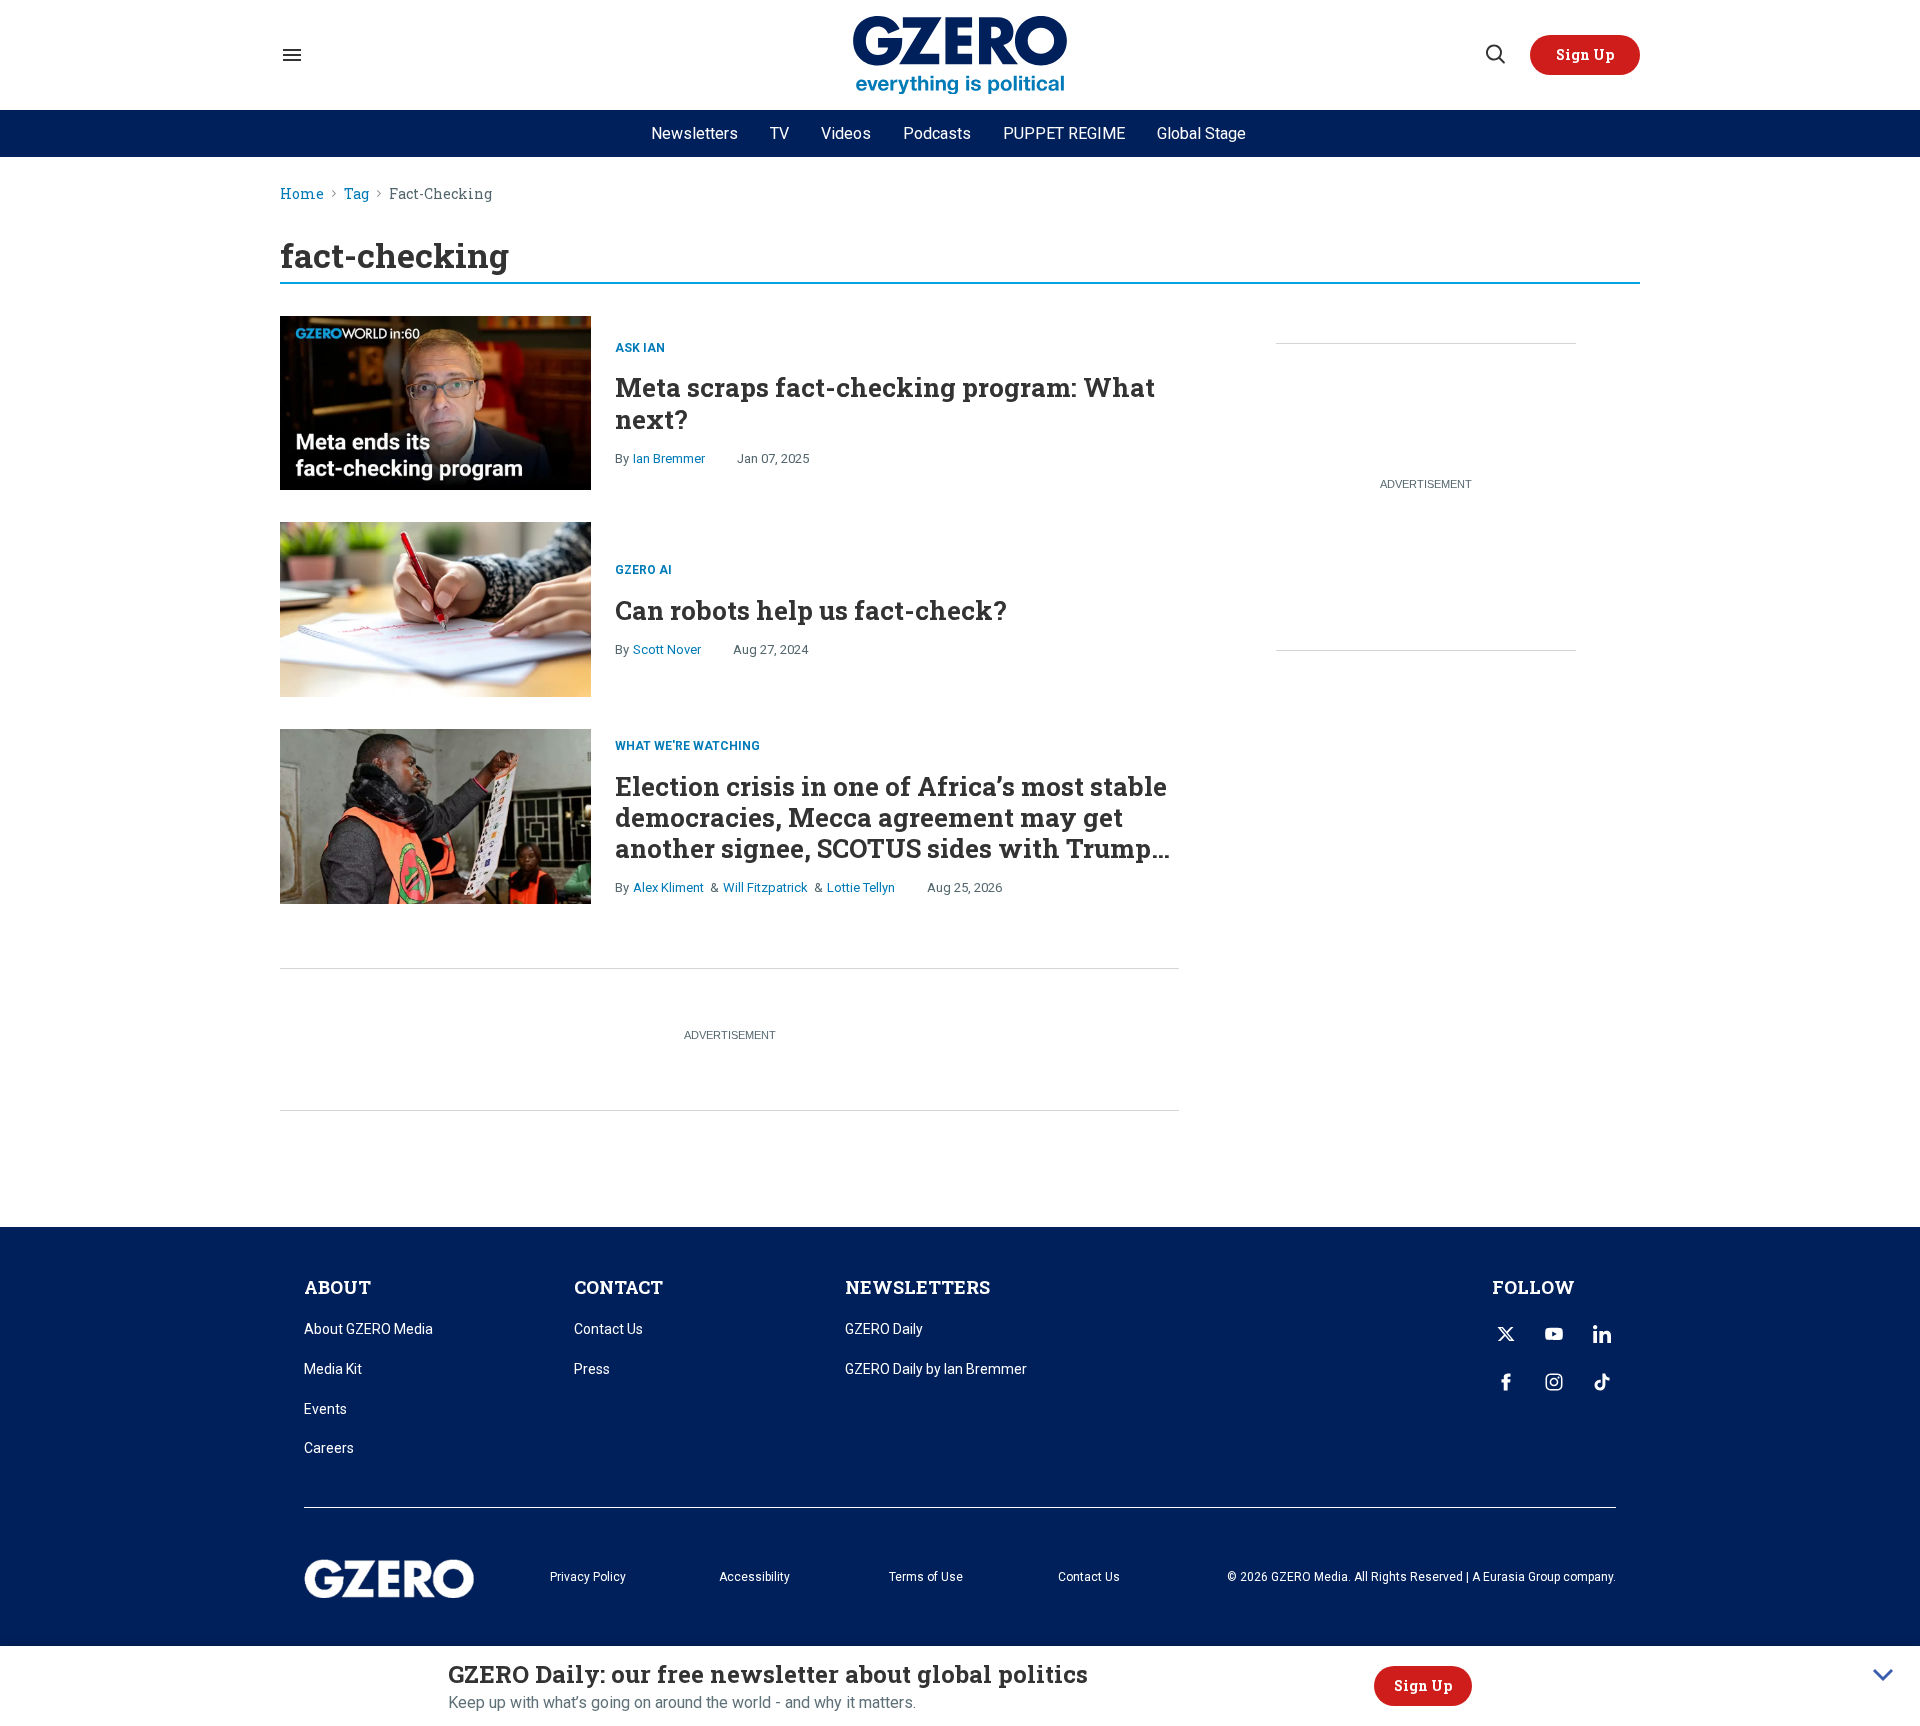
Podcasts (937, 133)
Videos (846, 133)
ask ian (640, 348)
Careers (329, 1448)
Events (325, 1409)
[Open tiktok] (1602, 1382)
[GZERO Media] (960, 55)
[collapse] (1883, 1675)
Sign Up (1423, 1685)
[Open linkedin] (1602, 1334)
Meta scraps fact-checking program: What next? (885, 402)
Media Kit (333, 1369)
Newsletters (694, 133)
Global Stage (1201, 133)
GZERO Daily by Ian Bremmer (936, 1369)
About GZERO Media (368, 1329)
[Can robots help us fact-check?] (435, 607)
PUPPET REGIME (1064, 133)
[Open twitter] (1506, 1334)
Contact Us (608, 1329)
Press (592, 1369)
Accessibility (754, 1577)
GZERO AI (643, 570)
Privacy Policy (588, 1577)
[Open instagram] (1554, 1382)
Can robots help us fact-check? (811, 610)
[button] (1585, 55)
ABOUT (337, 1287)
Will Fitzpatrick (765, 887)
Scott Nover (667, 649)
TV (779, 133)
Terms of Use (926, 1577)
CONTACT (618, 1287)
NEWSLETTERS (917, 1287)
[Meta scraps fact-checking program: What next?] (435, 400)
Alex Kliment (668, 887)
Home (302, 194)
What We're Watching (687, 746)
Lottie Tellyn (861, 887)
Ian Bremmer (669, 458)
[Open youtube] (1554, 1334)
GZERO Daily (884, 1329)
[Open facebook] (1506, 1382)
